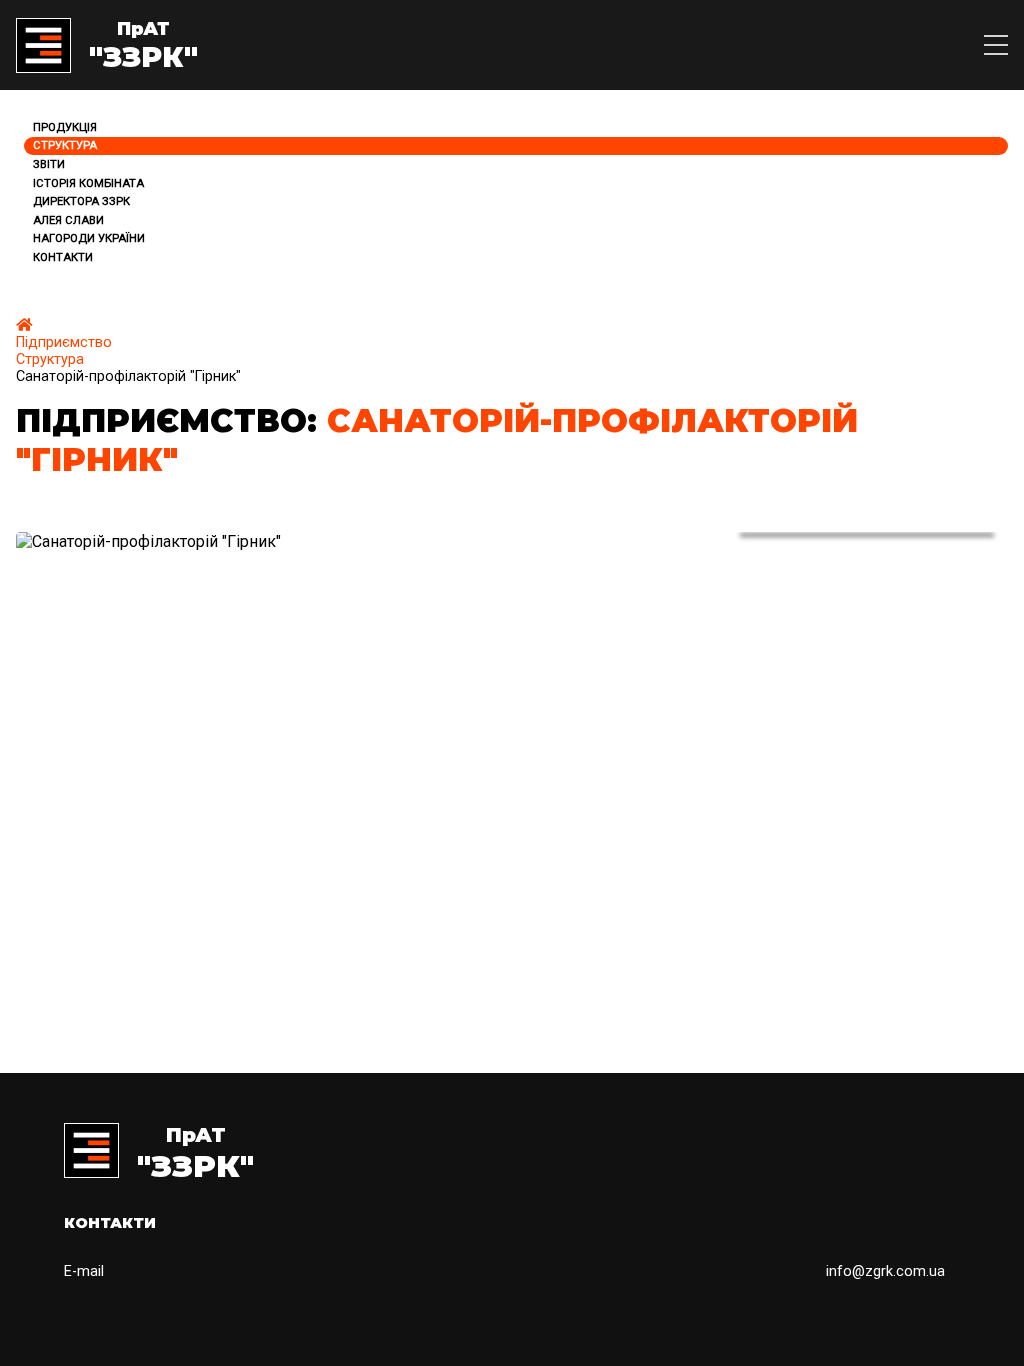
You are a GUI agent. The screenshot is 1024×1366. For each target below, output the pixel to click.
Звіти (49, 164)
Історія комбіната (88, 183)
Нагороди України (89, 238)
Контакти (63, 257)
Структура (50, 359)
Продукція (65, 127)
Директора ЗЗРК (81, 201)
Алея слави (68, 220)
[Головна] (24, 325)
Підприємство (64, 342)
